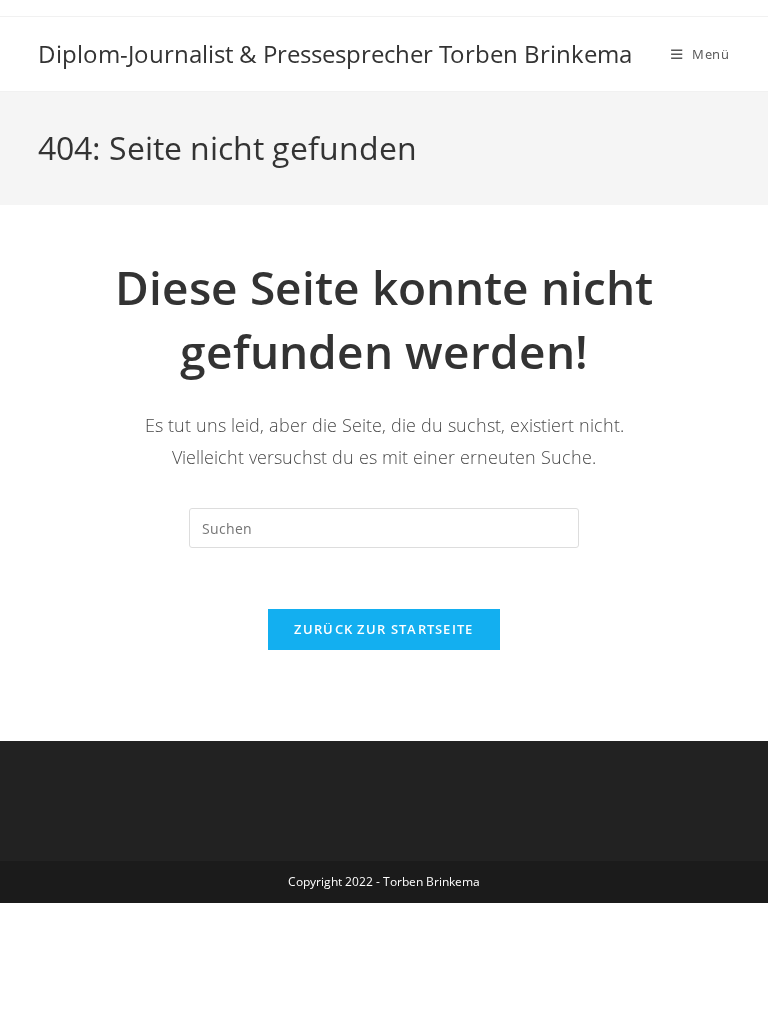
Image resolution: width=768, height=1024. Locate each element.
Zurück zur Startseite (383, 629)
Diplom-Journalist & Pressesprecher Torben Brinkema (335, 53)
